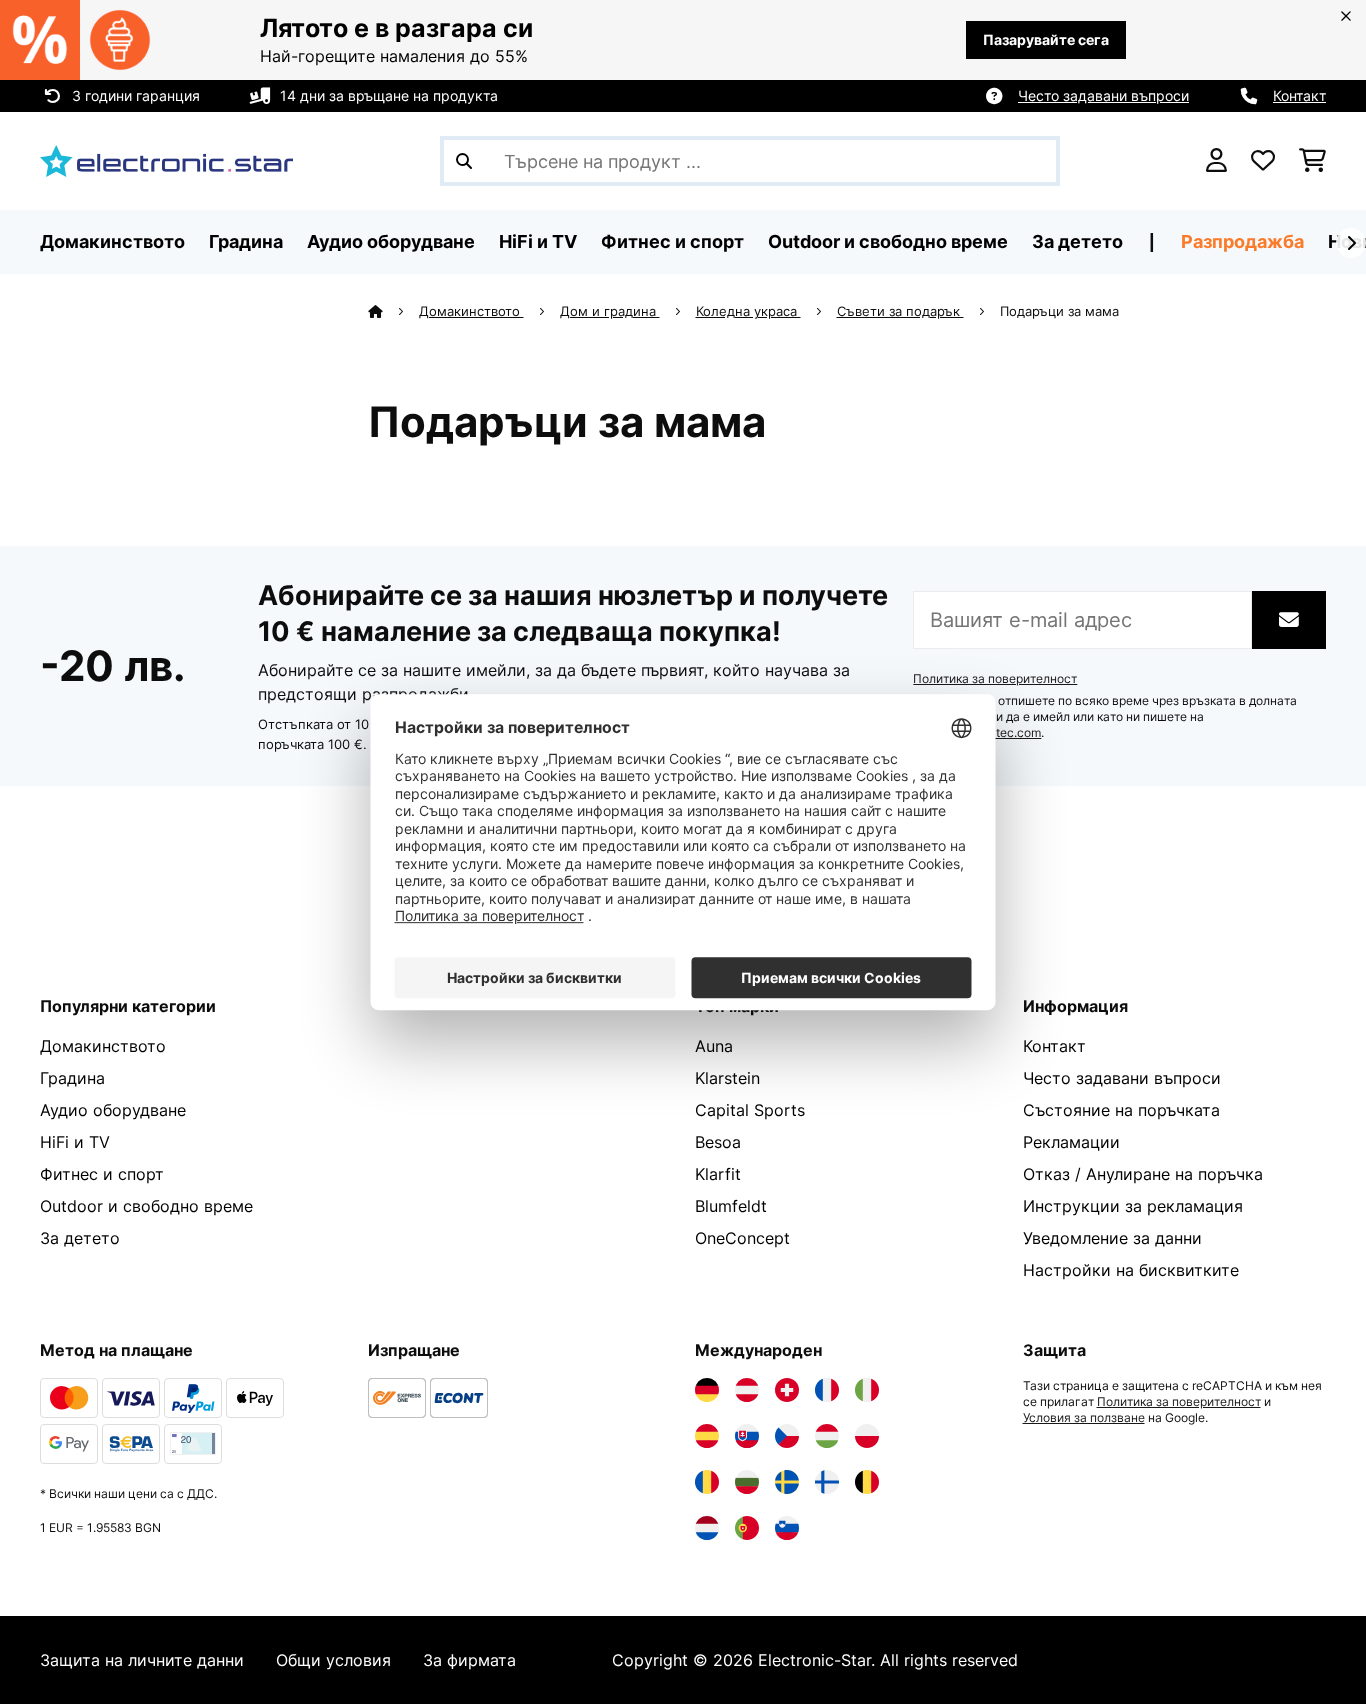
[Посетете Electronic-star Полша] (867, 1436)
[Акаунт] (1216, 161)
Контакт (1299, 95)
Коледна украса (748, 311)
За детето (80, 1238)
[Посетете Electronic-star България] (747, 1482)
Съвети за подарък (900, 311)
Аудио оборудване (113, 1110)
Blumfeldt (731, 1206)
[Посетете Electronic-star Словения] (787, 1528)
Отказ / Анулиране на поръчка (1143, 1174)
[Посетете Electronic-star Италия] (867, 1390)
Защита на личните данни (142, 1660)
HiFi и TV (75, 1142)
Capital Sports (750, 1110)
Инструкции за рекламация (1133, 1206)
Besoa (718, 1142)
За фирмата (469, 1660)
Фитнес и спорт (102, 1174)
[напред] (1351, 243)
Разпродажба (1242, 241)
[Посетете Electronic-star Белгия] (867, 1482)
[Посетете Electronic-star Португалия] (747, 1528)
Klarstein (727, 1078)
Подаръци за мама (1061, 311)
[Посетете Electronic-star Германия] (707, 1390)
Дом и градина (610, 311)
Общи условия (333, 1660)
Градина (72, 1078)
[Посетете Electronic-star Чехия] (787, 1436)
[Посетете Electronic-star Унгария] (827, 1436)
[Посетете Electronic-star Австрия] (747, 1390)
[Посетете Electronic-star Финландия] (827, 1482)
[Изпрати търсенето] (464, 161)
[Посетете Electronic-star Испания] (707, 1436)
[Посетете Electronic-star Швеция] (787, 1482)
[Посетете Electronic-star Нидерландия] (707, 1528)
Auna (714, 1046)
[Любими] (1263, 161)
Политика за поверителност (995, 679)
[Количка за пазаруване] (1312, 161)
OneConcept (742, 1238)
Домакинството (471, 311)
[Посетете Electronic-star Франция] (827, 1390)
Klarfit (718, 1174)
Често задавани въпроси (1103, 95)
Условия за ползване (1084, 1418)
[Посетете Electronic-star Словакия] (747, 1436)
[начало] (393, 311)
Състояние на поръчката (1121, 1110)
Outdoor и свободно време (146, 1206)
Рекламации (1071, 1142)
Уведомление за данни (1112, 1238)
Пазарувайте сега (1046, 39)
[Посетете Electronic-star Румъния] (707, 1482)
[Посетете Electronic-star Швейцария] (787, 1390)
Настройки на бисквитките (1131, 1270)
